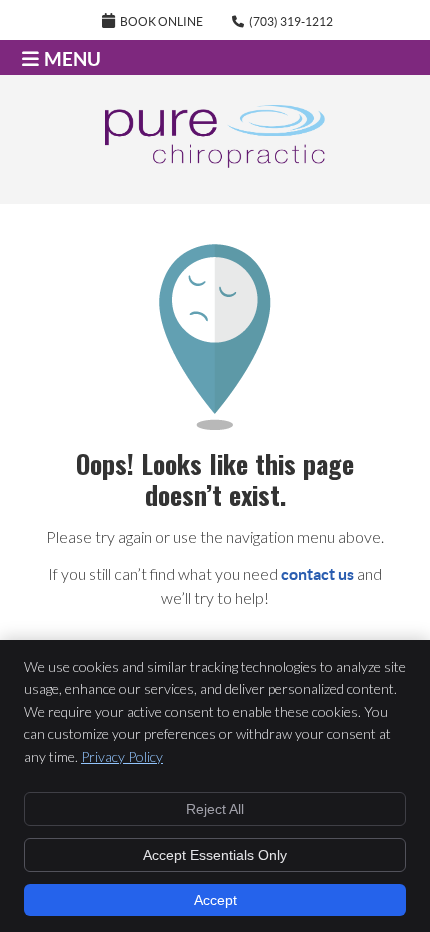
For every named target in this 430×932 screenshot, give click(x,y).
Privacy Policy (122, 756)
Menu (72, 59)
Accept (215, 900)
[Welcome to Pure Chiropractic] (215, 161)
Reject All (215, 809)
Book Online (161, 21)
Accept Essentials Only (215, 855)
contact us (317, 574)
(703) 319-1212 (291, 21)
